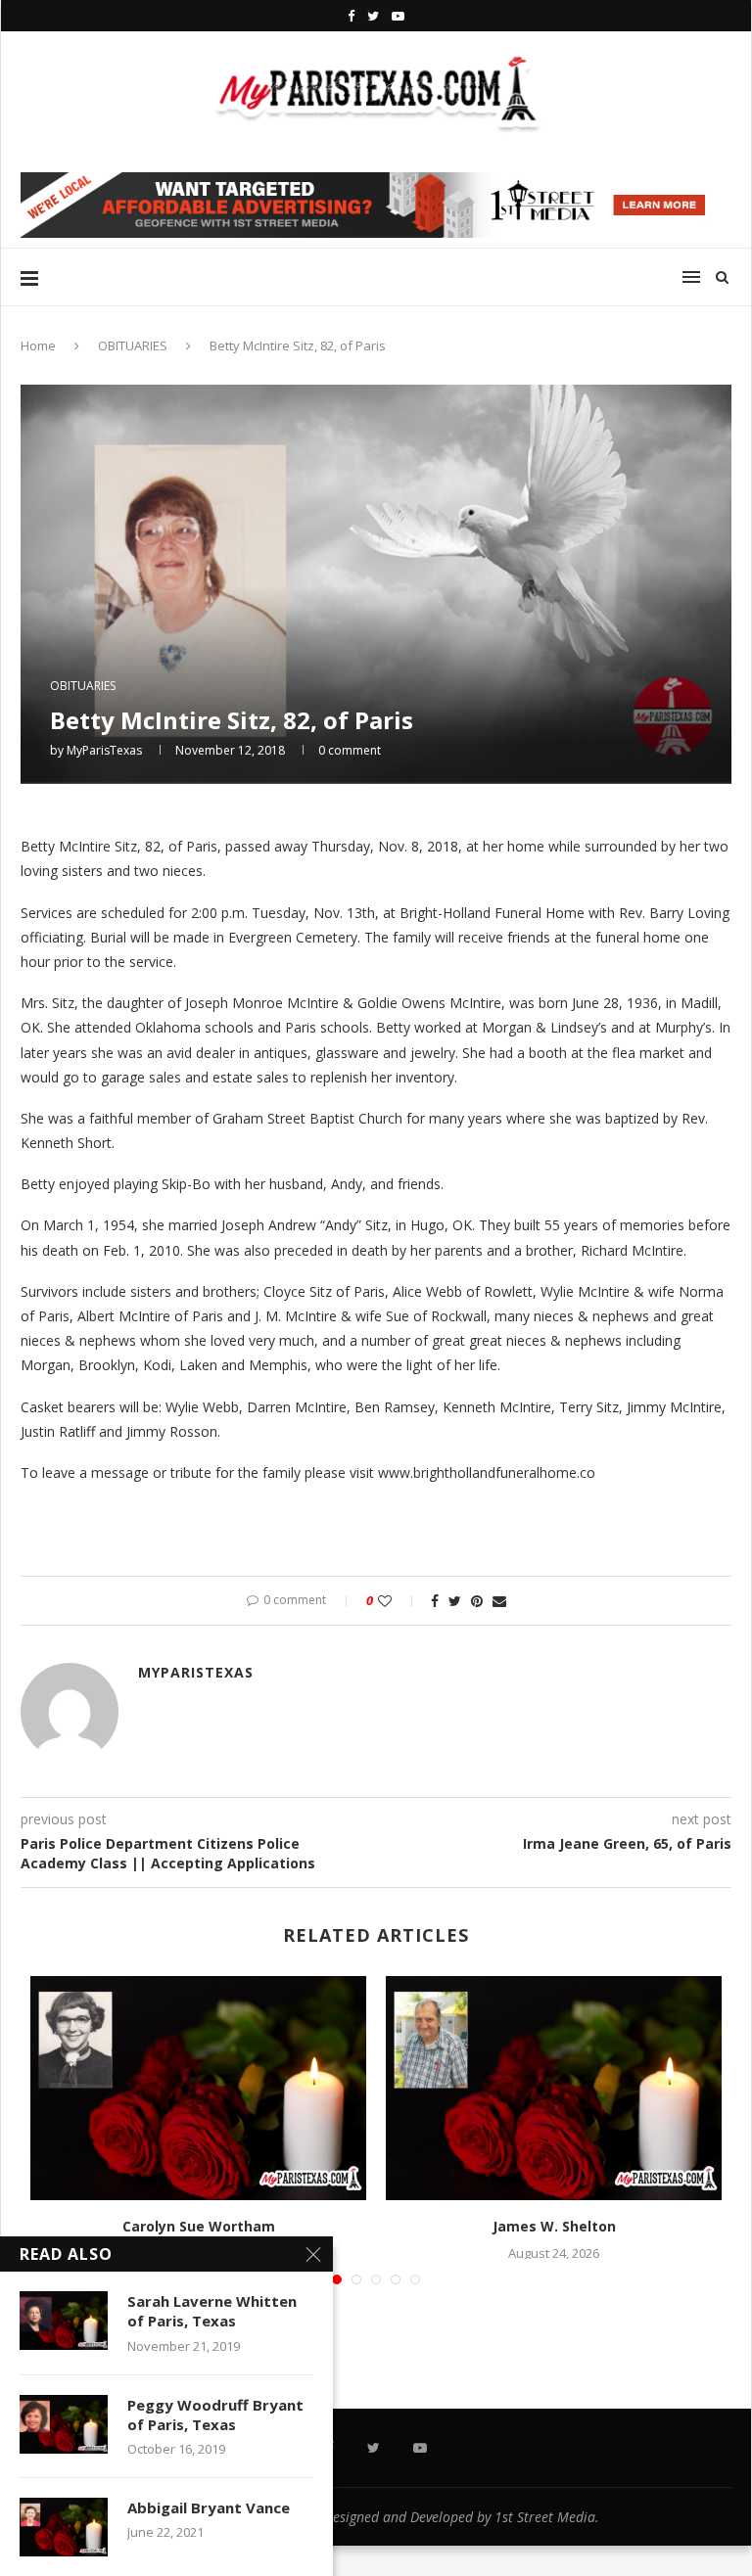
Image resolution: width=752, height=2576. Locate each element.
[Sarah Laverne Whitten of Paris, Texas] (64, 2321)
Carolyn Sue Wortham (199, 2226)
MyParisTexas (104, 750)
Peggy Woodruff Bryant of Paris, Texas (215, 2415)
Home (38, 345)
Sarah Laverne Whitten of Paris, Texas (212, 2311)
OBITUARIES (133, 345)
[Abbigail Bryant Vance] (64, 2527)
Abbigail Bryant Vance (209, 2507)
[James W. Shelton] (554, 2088)
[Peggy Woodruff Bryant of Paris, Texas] (64, 2424)
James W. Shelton (554, 2226)
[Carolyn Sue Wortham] (198, 2088)
